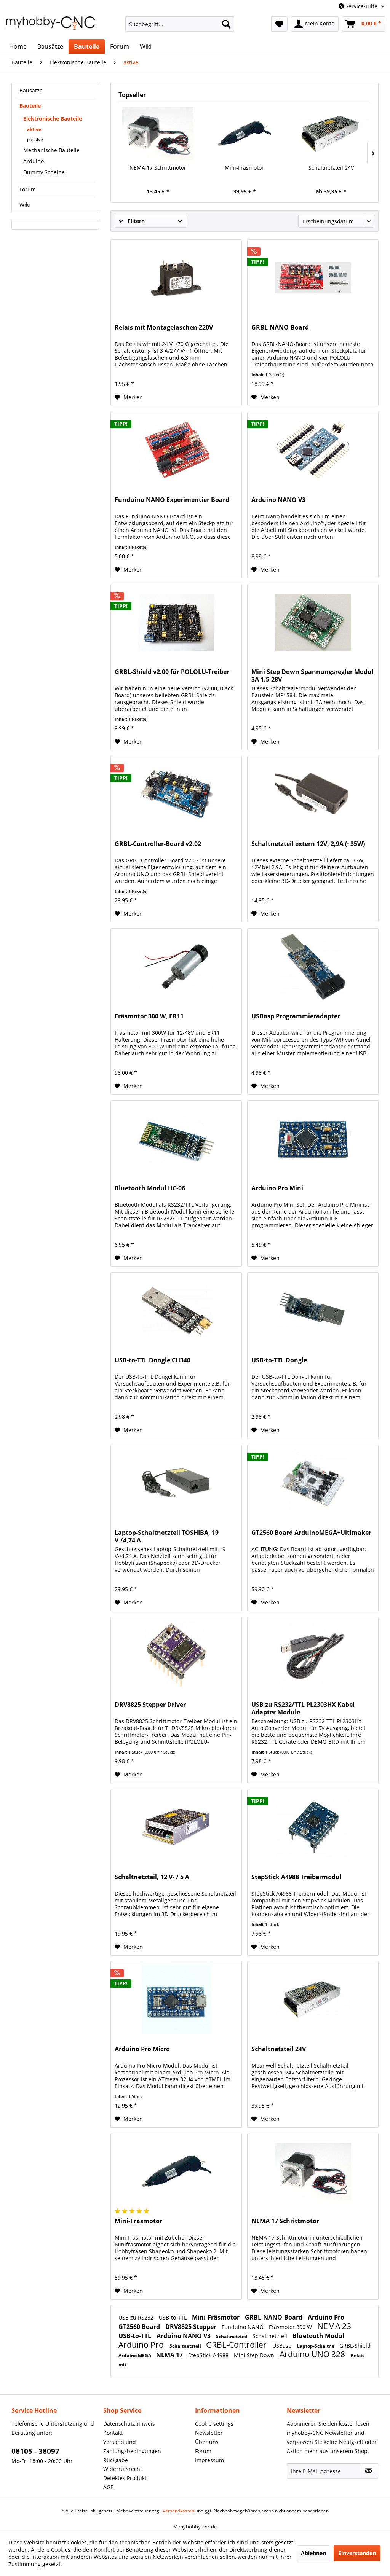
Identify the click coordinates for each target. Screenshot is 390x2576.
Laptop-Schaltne (316, 2346)
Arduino (34, 161)
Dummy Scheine (44, 172)
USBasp (283, 2346)
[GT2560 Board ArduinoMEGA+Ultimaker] (313, 1483)
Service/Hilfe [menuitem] (361, 6)
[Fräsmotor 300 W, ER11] (176, 967)
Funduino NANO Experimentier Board (172, 500)
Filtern (135, 221)
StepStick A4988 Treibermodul (296, 1877)
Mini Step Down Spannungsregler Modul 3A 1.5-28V (312, 675)
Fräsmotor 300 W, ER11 (149, 1016)
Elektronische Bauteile (53, 119)
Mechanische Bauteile (51, 150)
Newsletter (209, 2433)
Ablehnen (313, 2553)
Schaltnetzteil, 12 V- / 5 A (152, 1877)
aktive (34, 129)
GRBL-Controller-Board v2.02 (158, 844)
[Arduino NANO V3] (313, 450)
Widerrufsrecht (123, 2469)
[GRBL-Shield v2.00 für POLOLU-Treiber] (176, 622)
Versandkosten (178, 2511)
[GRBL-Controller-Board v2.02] (176, 794)
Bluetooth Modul (318, 2336)
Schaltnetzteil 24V (331, 168)
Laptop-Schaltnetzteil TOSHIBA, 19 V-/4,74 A (167, 1536)
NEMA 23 (334, 2326)
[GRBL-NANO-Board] (313, 278)
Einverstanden (357, 2553)
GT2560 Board (140, 2327)
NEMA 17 (170, 2355)
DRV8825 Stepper (192, 2327)
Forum (28, 189)
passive (35, 139)
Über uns (207, 2442)
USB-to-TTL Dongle (279, 1360)
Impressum (209, 2460)
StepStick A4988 (209, 2355)
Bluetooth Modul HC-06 (150, 1188)
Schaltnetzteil (232, 2336)
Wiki (25, 205)
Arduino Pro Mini (277, 1188)
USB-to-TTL (173, 2317)
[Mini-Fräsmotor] (244, 134)
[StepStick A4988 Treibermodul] (313, 1827)
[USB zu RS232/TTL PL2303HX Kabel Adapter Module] (313, 1655)
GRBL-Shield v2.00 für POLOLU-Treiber (172, 672)
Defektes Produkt (125, 2478)
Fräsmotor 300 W (291, 2327)
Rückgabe (116, 2460)
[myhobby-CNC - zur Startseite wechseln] (50, 26)
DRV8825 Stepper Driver (150, 1705)
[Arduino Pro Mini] (313, 1139)
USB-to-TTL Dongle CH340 (153, 1360)
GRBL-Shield (355, 2346)
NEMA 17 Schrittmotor (158, 168)
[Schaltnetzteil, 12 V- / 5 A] (176, 1827)
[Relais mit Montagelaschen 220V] (176, 278)
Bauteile (30, 106)
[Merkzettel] (279, 24)
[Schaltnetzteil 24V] (331, 134)
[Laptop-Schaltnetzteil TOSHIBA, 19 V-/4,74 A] (176, 1483)
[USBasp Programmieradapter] (313, 967)
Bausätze (31, 90)
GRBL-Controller (237, 2345)
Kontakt (113, 2433)
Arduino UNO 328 (313, 2354)
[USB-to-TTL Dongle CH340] (176, 1311)
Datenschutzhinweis (129, 2424)
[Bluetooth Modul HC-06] (176, 1139)
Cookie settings (214, 2424)
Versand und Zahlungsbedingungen (132, 2446)
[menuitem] (180, 24)
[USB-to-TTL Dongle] (313, 1311)
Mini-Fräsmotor (244, 168)
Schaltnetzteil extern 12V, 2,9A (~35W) (308, 844)
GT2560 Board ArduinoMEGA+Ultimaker (311, 1533)
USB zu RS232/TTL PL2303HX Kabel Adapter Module (303, 1708)
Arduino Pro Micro (142, 2049)
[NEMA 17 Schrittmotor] (158, 134)
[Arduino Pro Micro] (176, 1999)
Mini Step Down (255, 2355)
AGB (109, 2487)
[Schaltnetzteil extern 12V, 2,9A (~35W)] (313, 794)
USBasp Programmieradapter (296, 1016)
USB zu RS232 (137, 2317)
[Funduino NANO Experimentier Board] (176, 450)
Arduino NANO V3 (278, 500)
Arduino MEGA (135, 2355)
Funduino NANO (243, 2327)
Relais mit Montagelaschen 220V (164, 327)
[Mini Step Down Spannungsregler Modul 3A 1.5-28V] (313, 622)
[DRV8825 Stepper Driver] (176, 1655)
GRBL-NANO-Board (280, 327)
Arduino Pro (326, 2317)
